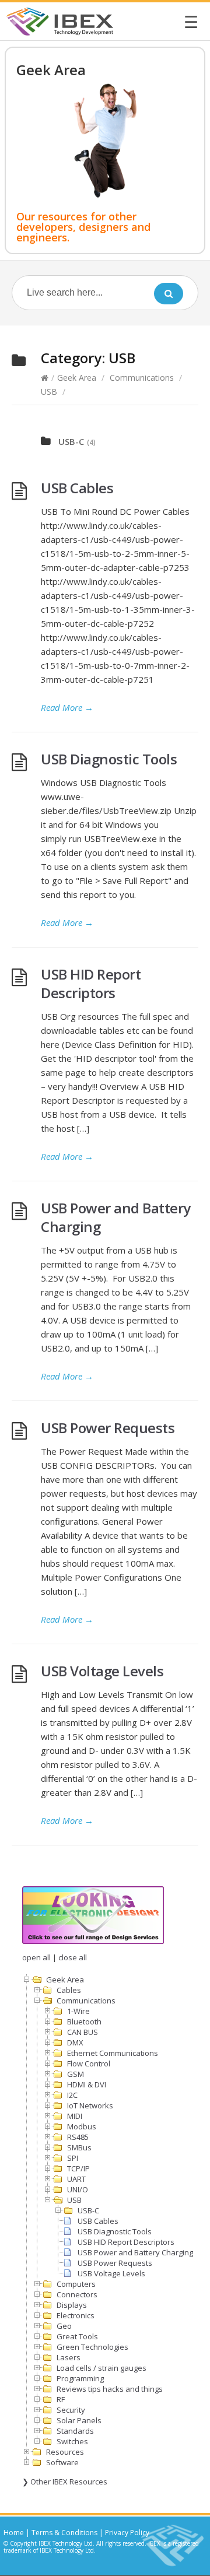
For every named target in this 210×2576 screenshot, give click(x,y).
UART (76, 2179)
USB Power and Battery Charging (116, 1217)
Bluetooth (84, 2022)
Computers (76, 2284)
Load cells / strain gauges (101, 2368)
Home (14, 2533)
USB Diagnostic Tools (109, 759)
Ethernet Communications (113, 2053)
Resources (65, 2452)
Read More (67, 707)
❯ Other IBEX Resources (65, 2482)
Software (62, 2462)
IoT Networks (90, 2105)
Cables (69, 1990)
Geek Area (77, 378)
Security (71, 2410)
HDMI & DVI (87, 2084)
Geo (64, 2326)
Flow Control (89, 2063)
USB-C (71, 441)
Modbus (82, 2126)
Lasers (69, 2357)
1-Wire (78, 2011)
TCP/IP (78, 2168)
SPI (73, 2158)
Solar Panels (79, 2420)
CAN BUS (83, 2032)
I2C (72, 2095)
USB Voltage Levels (102, 1671)
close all (73, 1957)
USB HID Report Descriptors (91, 983)
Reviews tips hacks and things (110, 2389)
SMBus (79, 2147)
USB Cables (77, 488)
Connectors (77, 2294)
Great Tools (77, 2336)
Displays (72, 2305)
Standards (75, 2431)
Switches (72, 2441)
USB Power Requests (108, 1428)
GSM (76, 2074)
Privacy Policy (127, 2533)
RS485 (78, 2137)
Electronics (76, 2315)
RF (61, 2399)
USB (49, 392)
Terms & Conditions (64, 2533)
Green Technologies (92, 2347)
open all (36, 1957)
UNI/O (78, 2189)
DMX (75, 2042)
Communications (142, 378)
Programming (80, 2378)
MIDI (75, 2116)
